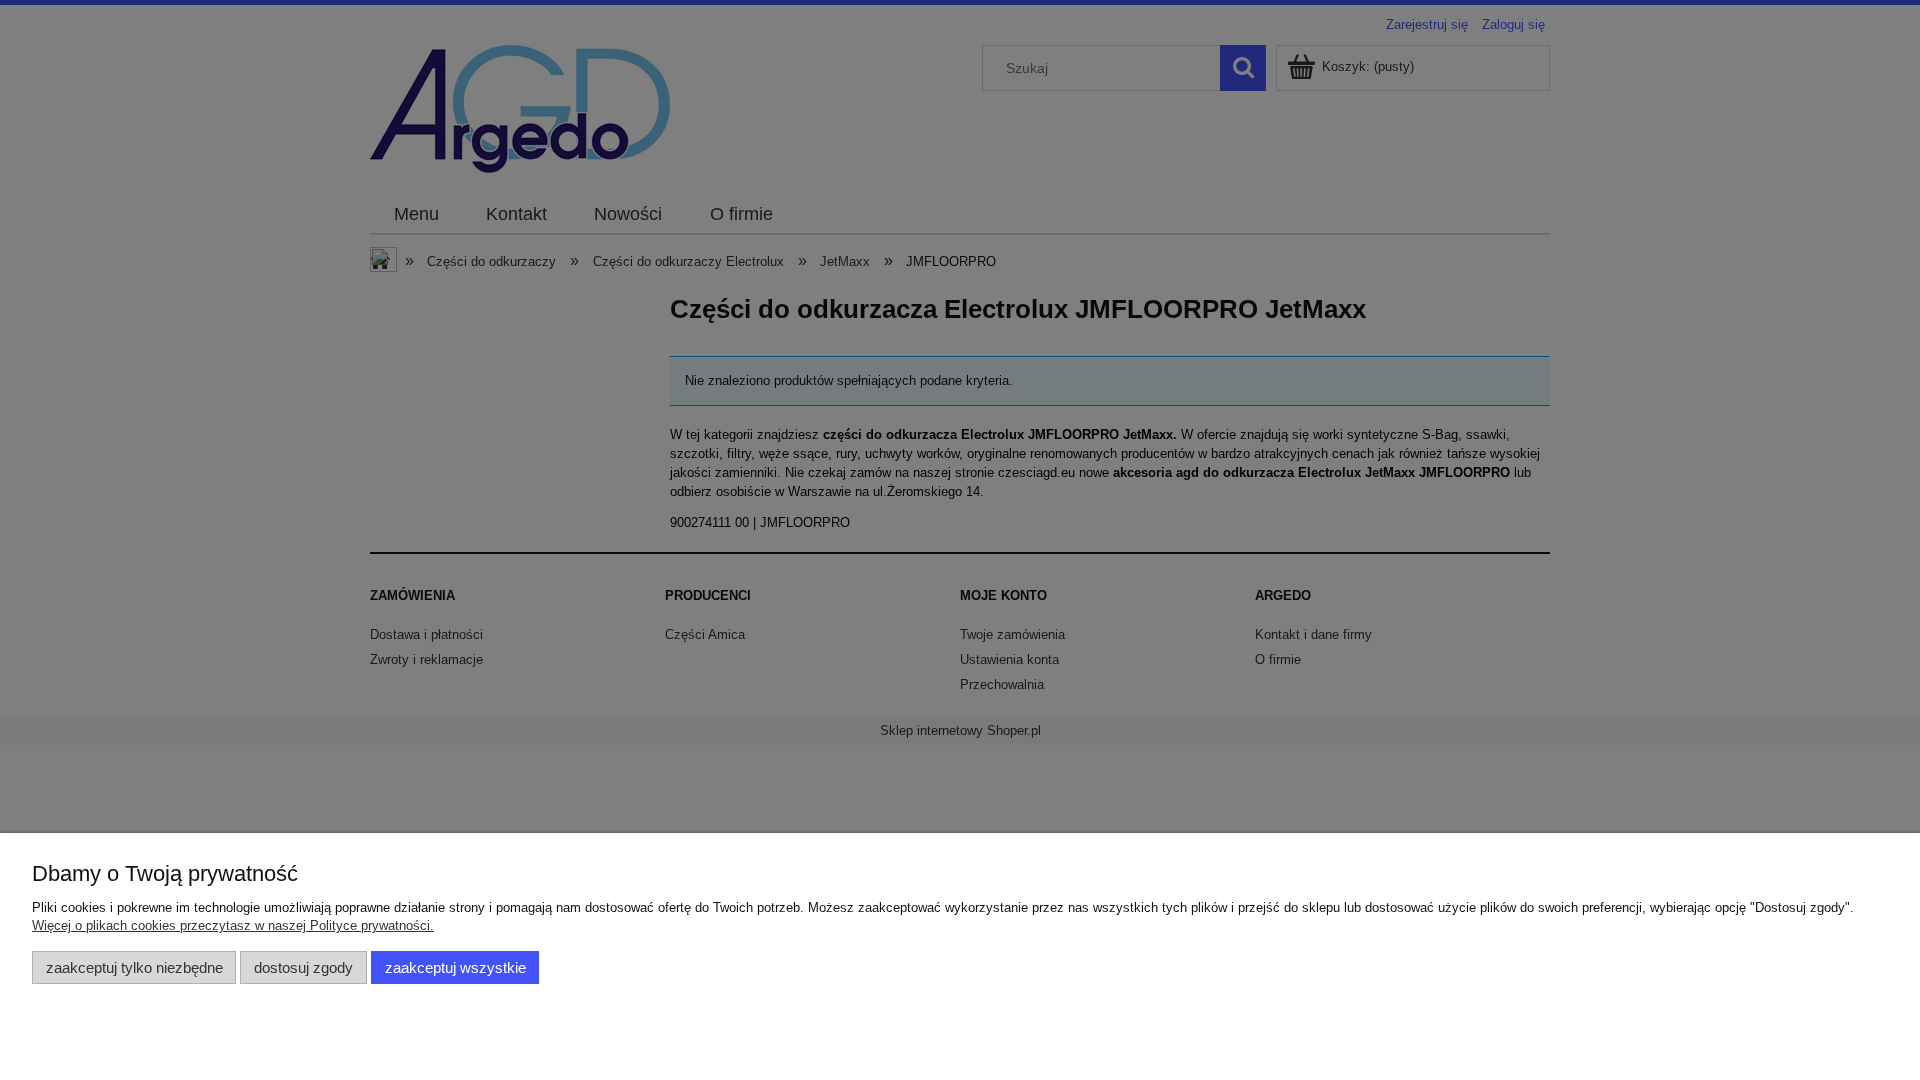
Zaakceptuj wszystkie (455, 967)
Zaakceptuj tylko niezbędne (134, 967)
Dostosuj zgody (303, 967)
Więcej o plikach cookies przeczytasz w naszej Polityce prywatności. (233, 925)
